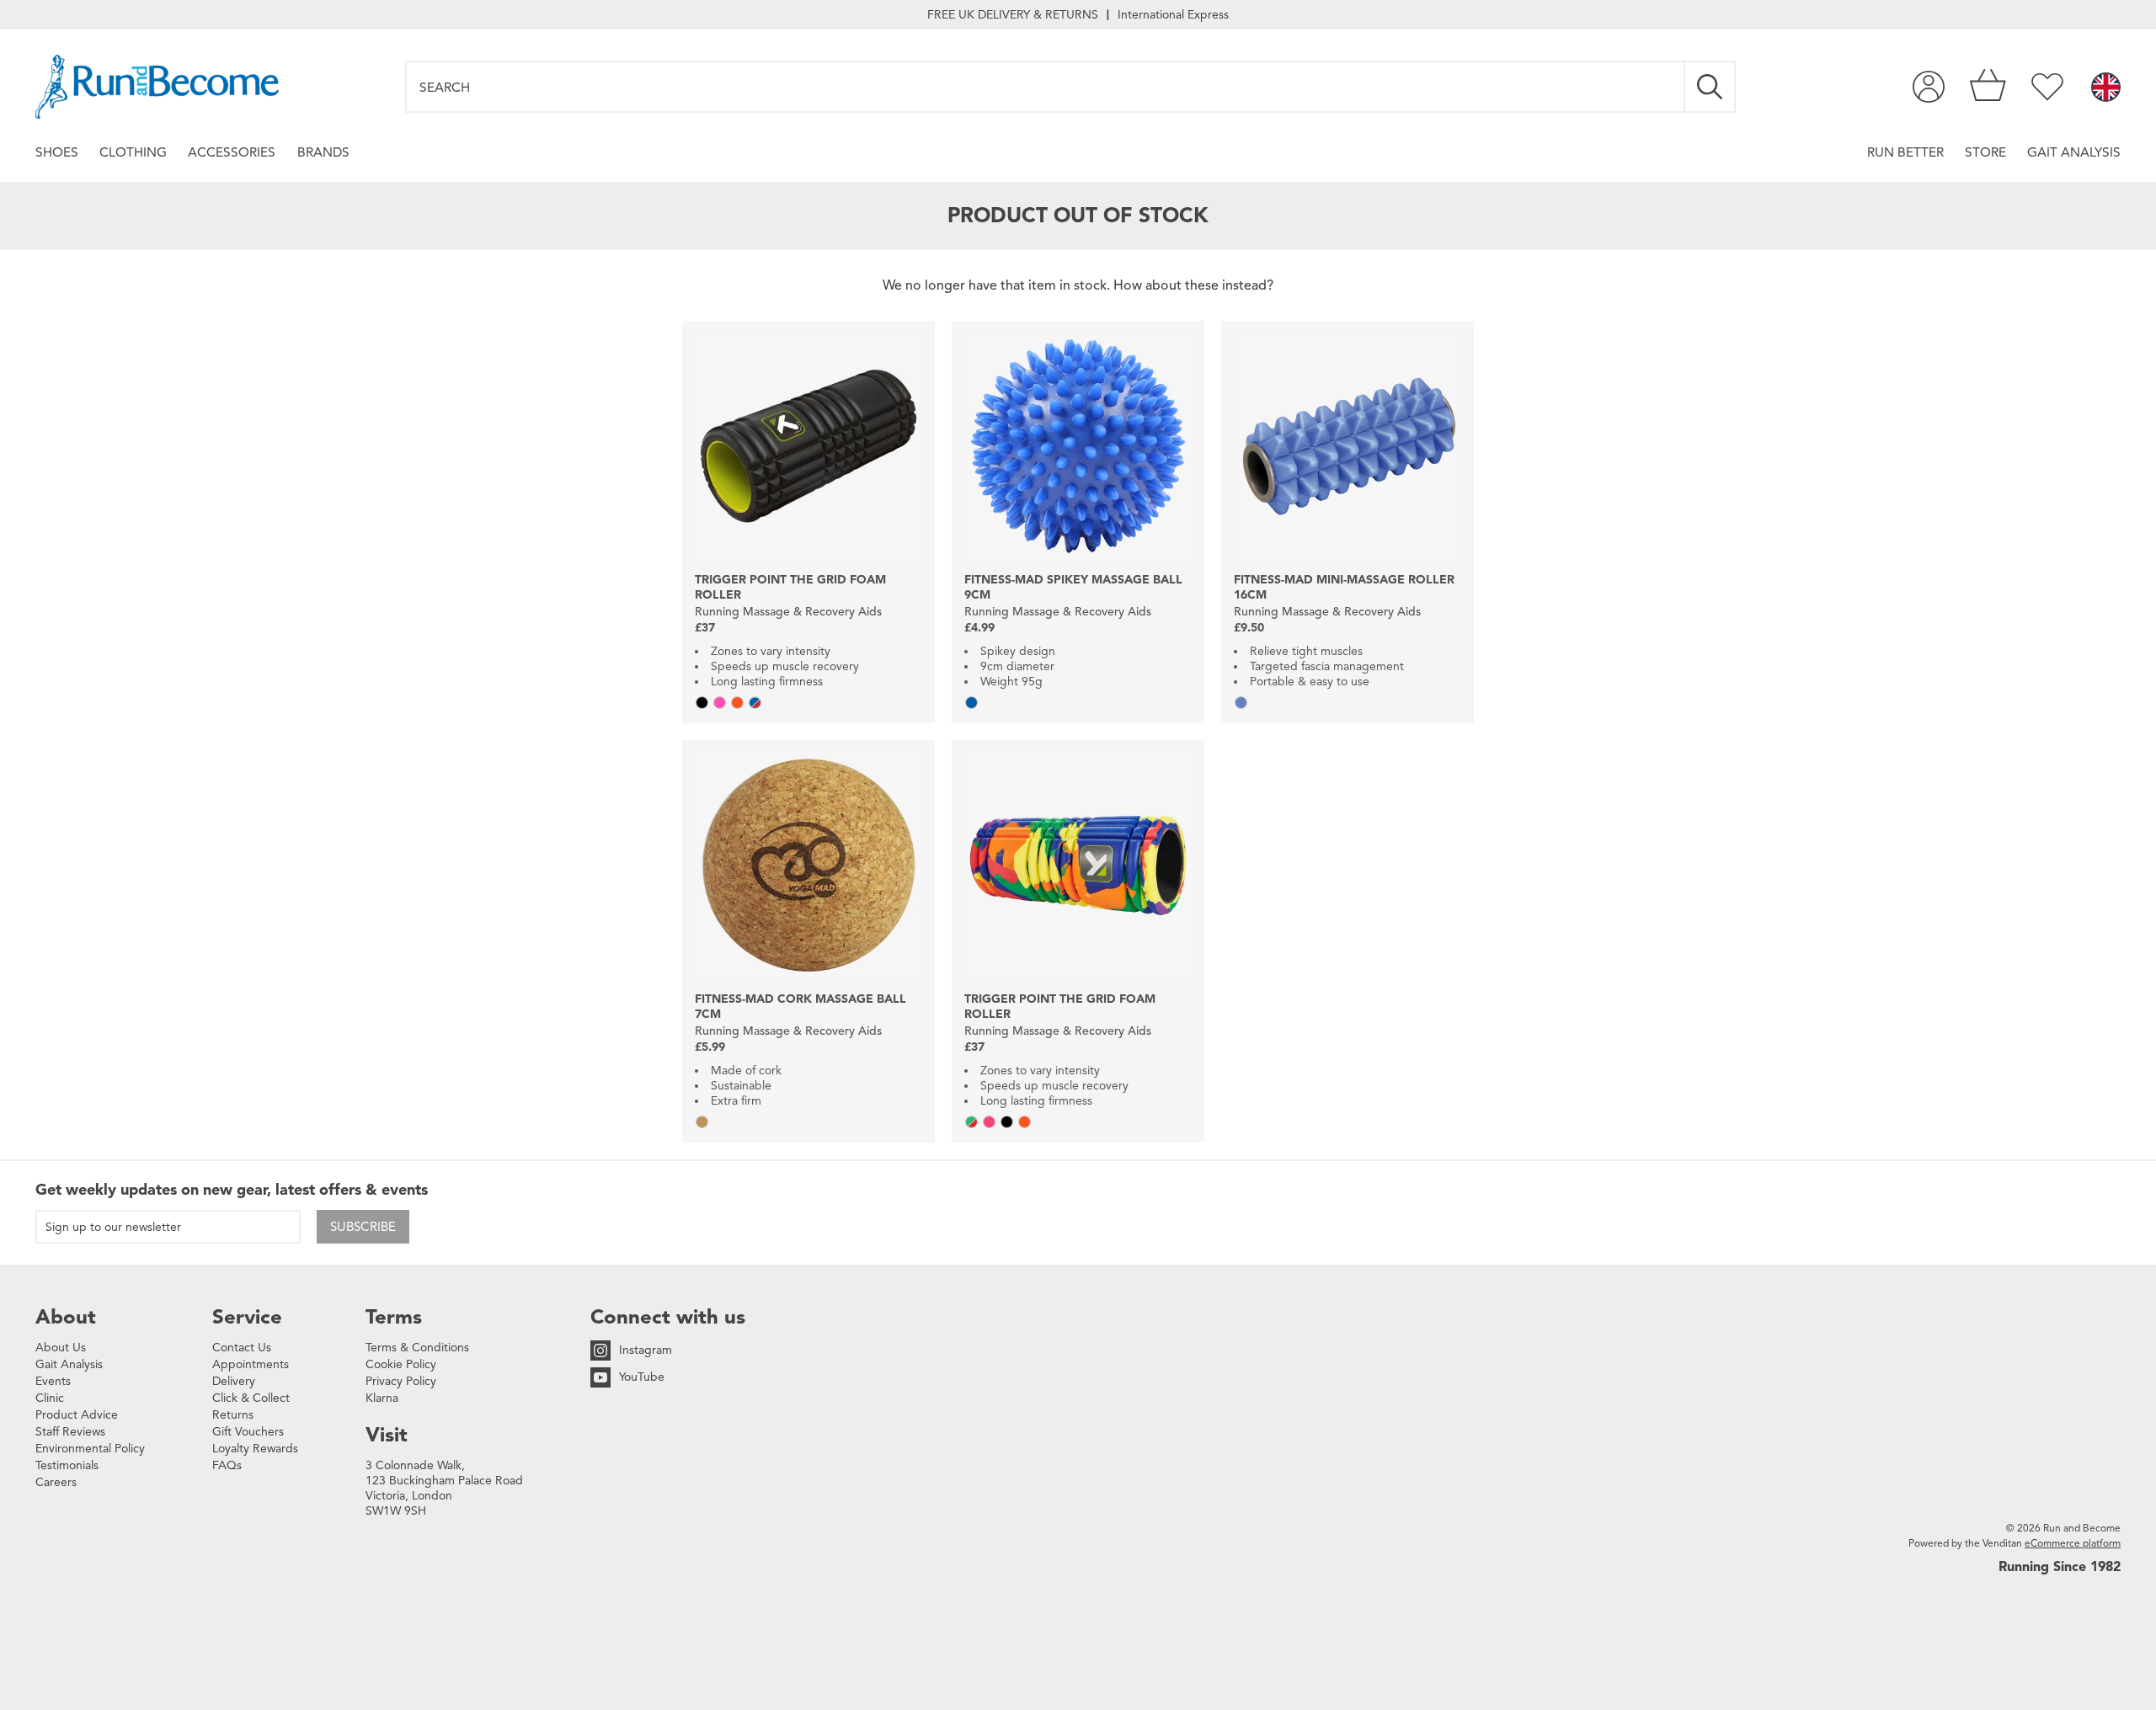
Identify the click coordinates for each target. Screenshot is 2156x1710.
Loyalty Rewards (255, 1449)
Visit (387, 1435)
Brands (323, 152)
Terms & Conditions (417, 1348)
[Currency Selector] (2106, 88)
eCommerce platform (2073, 1543)
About (66, 1317)
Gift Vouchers (248, 1432)
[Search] (1710, 87)
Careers (56, 1482)
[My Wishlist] (2047, 87)
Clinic (50, 1398)
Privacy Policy (401, 1381)
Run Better (1905, 152)
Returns (233, 1415)
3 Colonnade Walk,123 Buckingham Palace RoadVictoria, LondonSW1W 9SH (444, 1488)
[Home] (157, 87)
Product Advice (77, 1415)
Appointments (251, 1364)
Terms (394, 1317)
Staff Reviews (70, 1432)
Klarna (382, 1398)
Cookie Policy (401, 1364)
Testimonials (67, 1465)
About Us (61, 1348)
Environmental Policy (90, 1449)
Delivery (234, 1381)
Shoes (57, 152)
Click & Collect (251, 1398)
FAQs (227, 1465)
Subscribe (363, 1227)
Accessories (232, 152)
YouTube (642, 1377)
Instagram (646, 1350)
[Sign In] (1929, 87)
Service (247, 1317)
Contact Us (242, 1348)
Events (53, 1381)
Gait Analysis (2074, 152)
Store (1985, 152)
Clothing (133, 152)
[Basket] (1988, 87)
